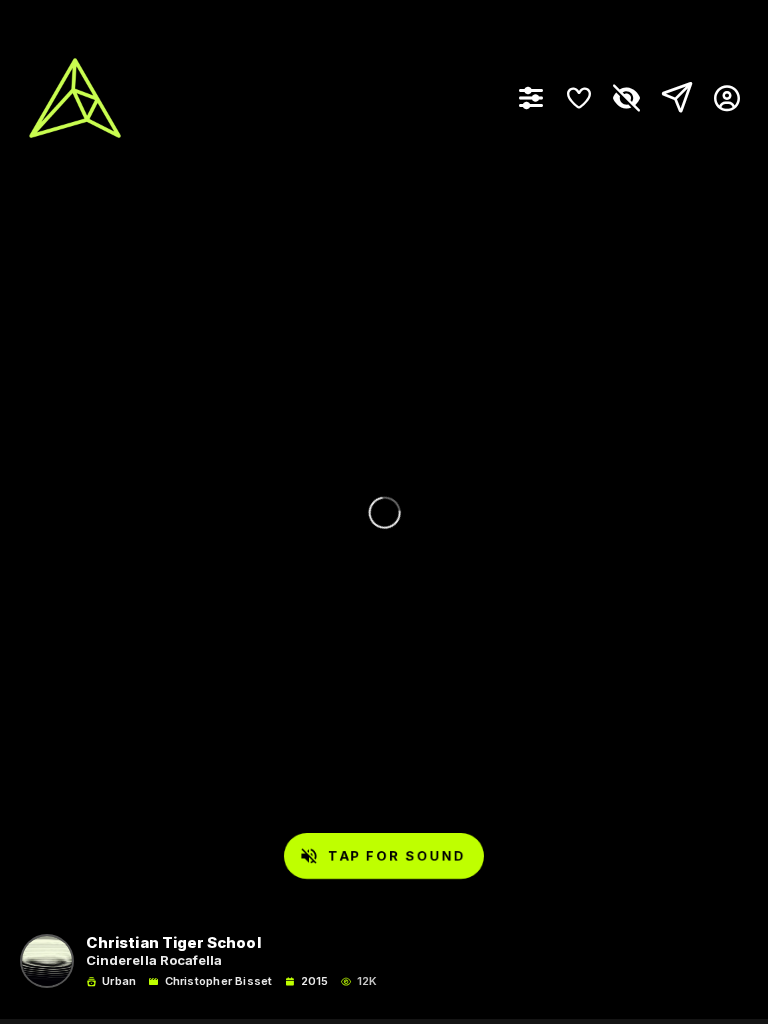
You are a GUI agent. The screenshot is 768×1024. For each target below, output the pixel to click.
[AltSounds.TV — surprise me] (75, 98)
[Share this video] (673, 98)
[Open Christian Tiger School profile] (47, 961)
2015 (315, 981)
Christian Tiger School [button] (173, 943)
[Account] (719, 98)
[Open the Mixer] (531, 98)
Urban (119, 981)
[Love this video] (579, 98)
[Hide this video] (627, 98)
